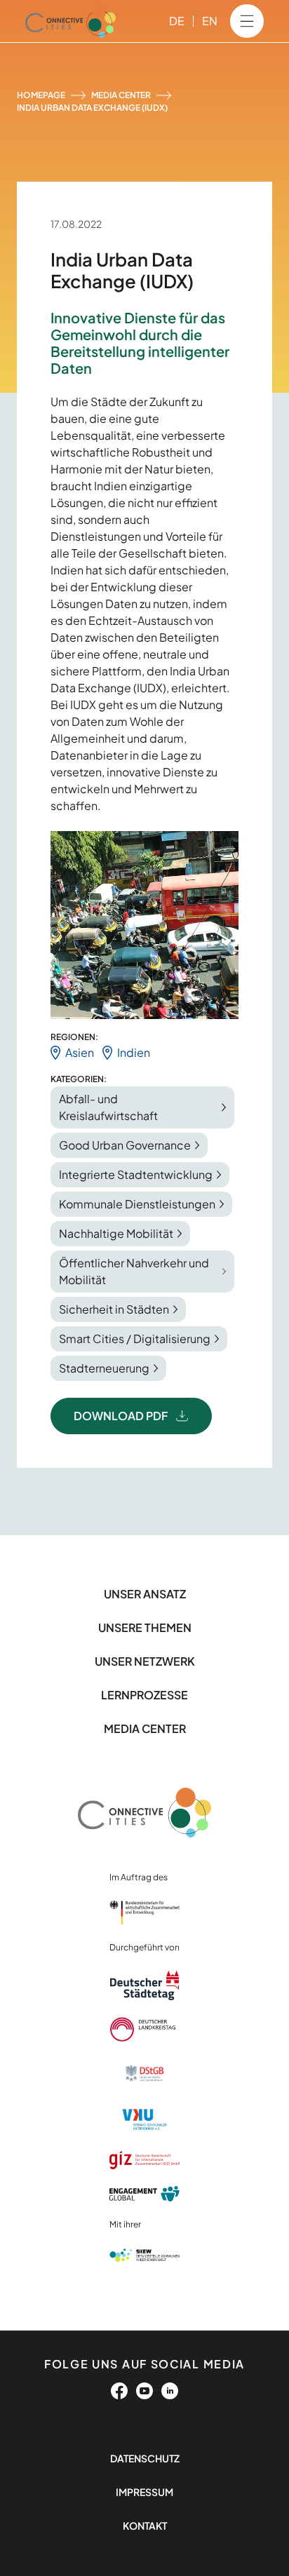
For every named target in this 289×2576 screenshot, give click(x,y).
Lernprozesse (144, 1695)
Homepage (41, 95)
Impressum (144, 2492)
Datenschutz (145, 2458)
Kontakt (145, 2526)
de (177, 21)
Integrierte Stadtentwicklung (136, 1174)
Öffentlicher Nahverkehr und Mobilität (134, 1271)
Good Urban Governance (125, 1145)
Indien (134, 1052)
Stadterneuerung (104, 1368)
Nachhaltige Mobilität (116, 1233)
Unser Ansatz (145, 1594)
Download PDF (121, 1416)
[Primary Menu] (247, 21)
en (210, 21)
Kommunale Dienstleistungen (137, 1204)
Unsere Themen (145, 1627)
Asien (80, 1052)
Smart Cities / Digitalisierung (135, 1338)
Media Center (121, 95)
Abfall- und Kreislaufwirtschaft (108, 1107)
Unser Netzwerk (145, 1661)
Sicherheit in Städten (114, 1309)
